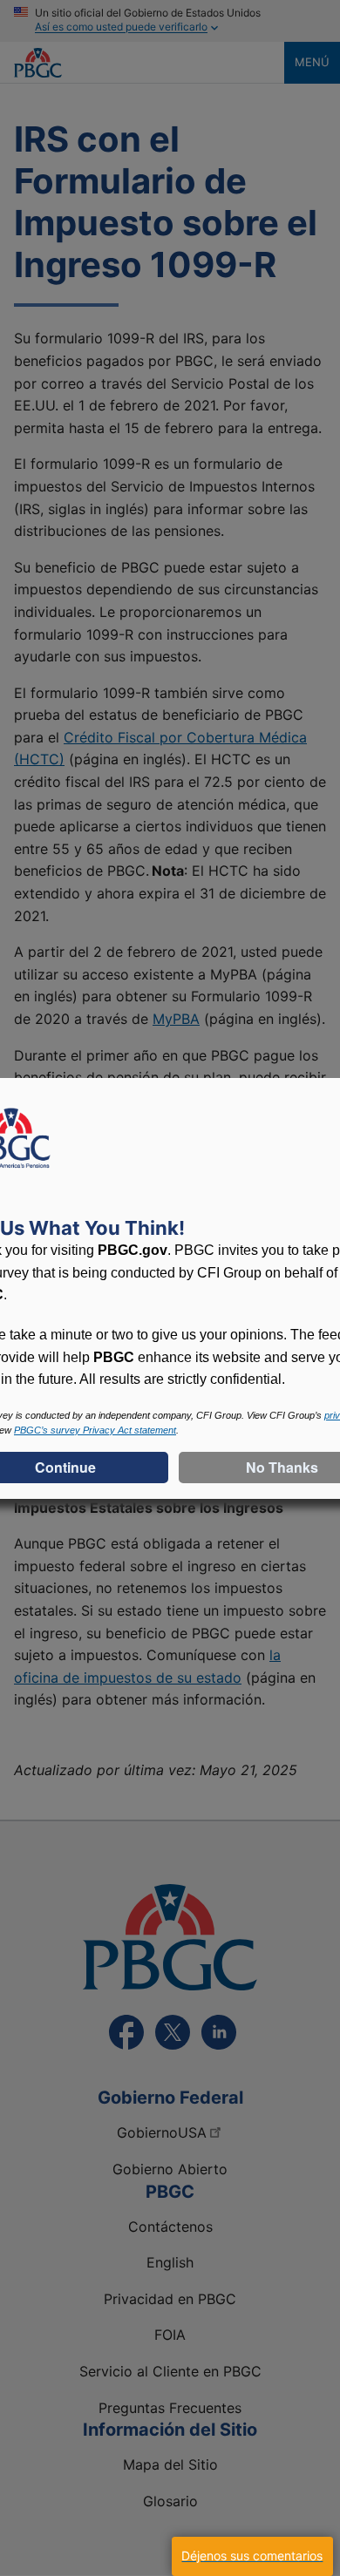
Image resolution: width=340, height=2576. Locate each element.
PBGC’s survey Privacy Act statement (95, 1430)
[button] (252, 2556)
